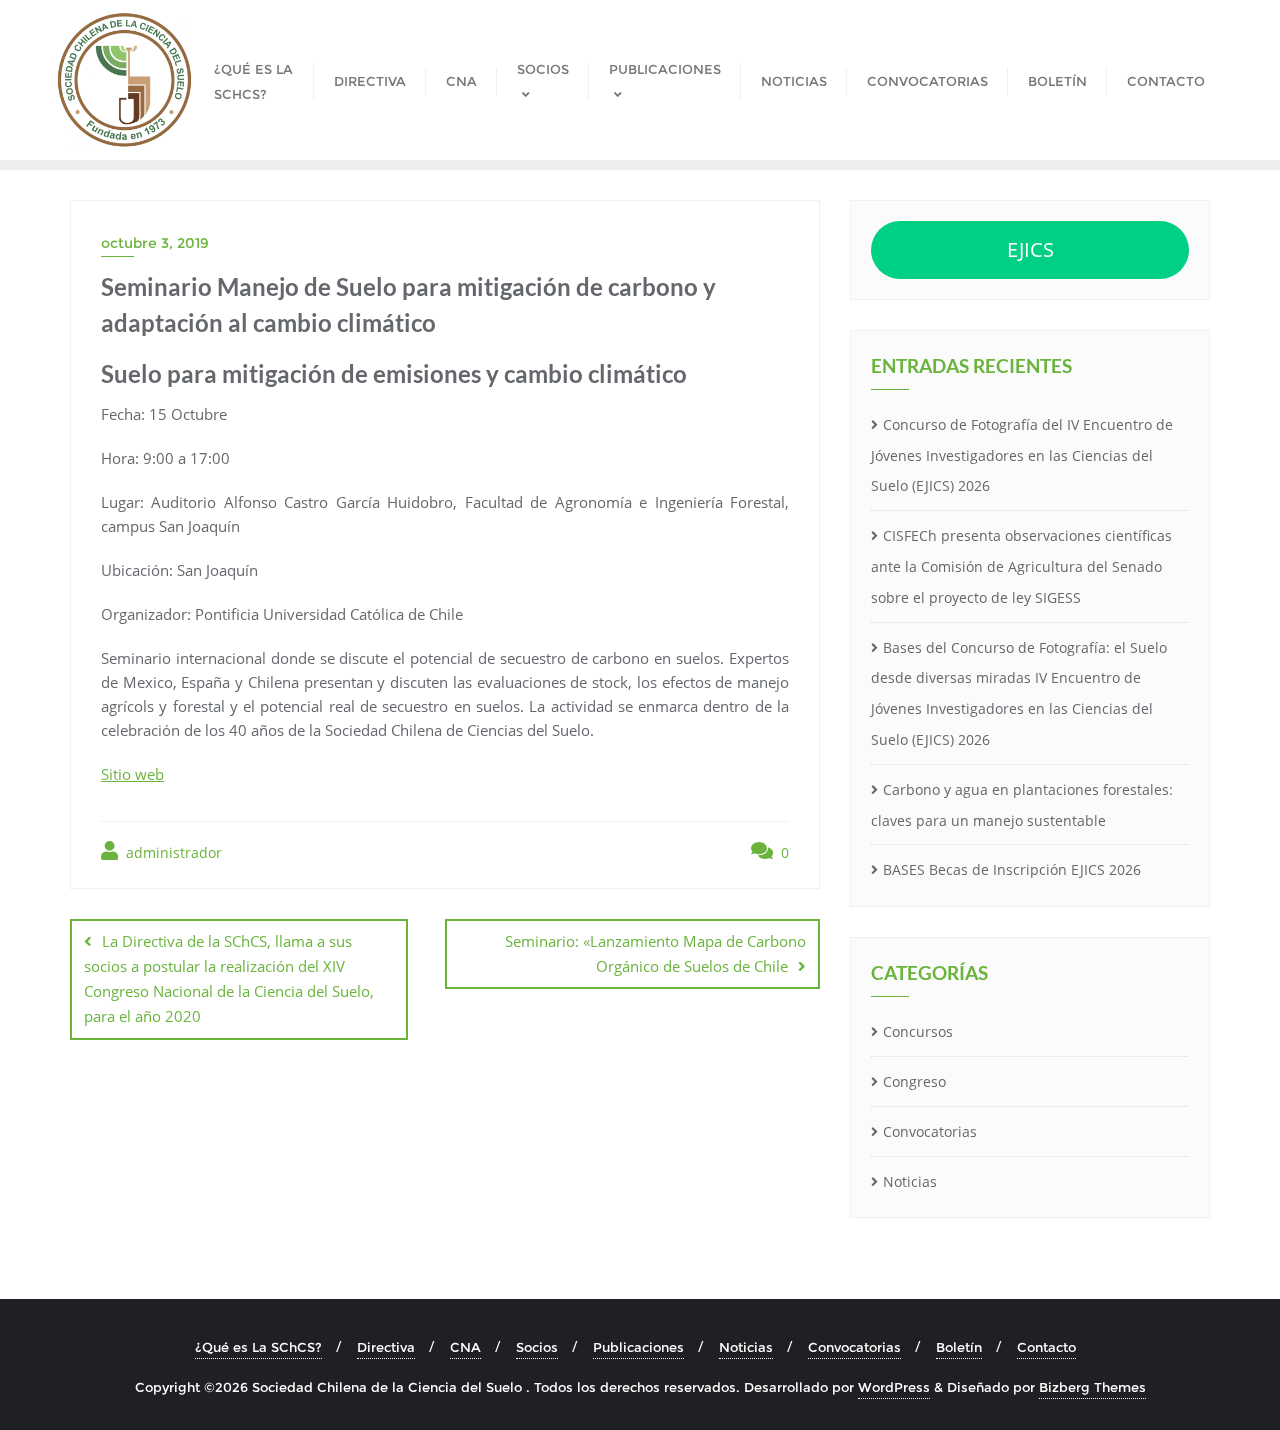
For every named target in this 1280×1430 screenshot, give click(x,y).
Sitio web (132, 774)
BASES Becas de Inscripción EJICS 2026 (1012, 869)
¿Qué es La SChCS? (258, 1347)
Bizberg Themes (1092, 1387)
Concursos (918, 1031)
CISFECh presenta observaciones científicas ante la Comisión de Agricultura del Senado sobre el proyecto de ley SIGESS (1021, 566)
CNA (465, 1347)
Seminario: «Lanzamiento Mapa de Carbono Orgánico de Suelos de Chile (655, 953)
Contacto (1046, 1347)
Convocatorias (930, 1131)
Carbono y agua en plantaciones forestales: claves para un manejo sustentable (1022, 805)
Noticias (910, 1181)
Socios (537, 1347)
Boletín (959, 1347)
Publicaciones (638, 1347)
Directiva (386, 1347)
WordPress (894, 1387)
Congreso (914, 1081)
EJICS (1030, 249)
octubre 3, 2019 (155, 243)
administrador (172, 852)
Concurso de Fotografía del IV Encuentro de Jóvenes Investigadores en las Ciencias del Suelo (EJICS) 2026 (1022, 455)
